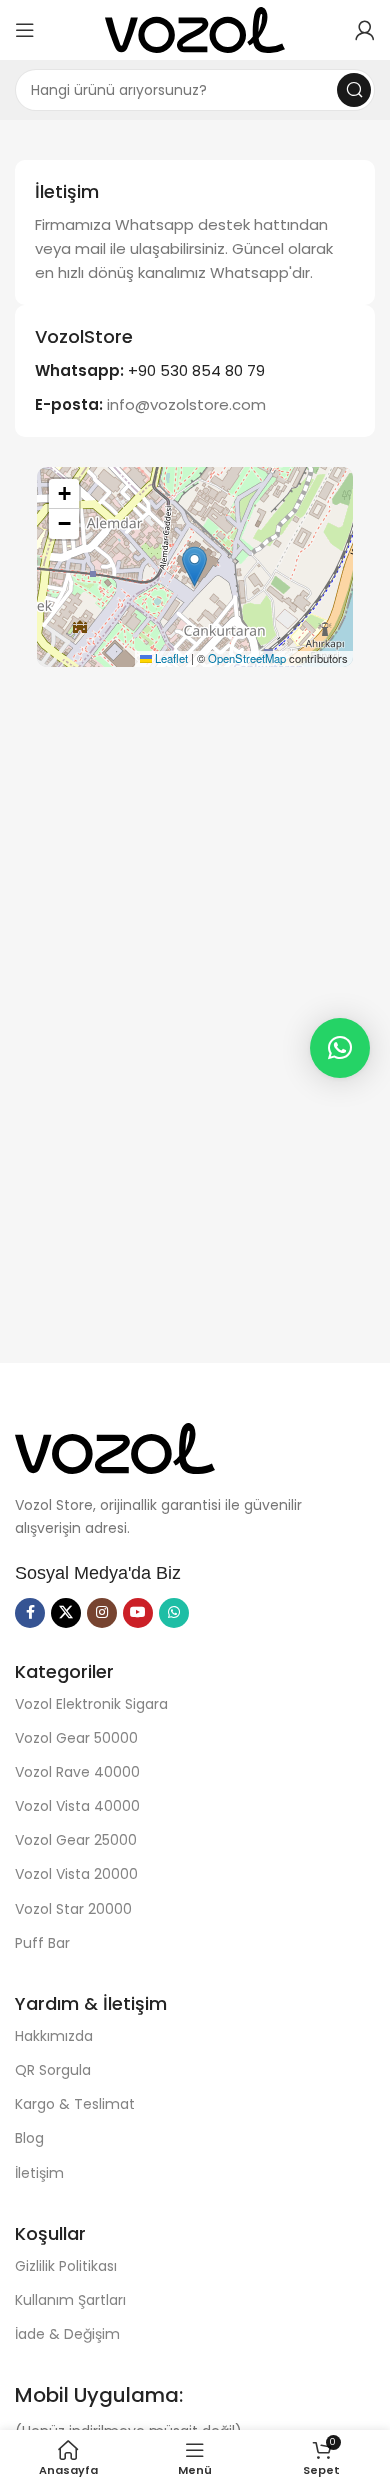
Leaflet (170, 658)
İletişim (39, 2173)
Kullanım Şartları (70, 2300)
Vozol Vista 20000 (76, 1874)
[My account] (365, 30)
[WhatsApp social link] (174, 1613)
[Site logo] (195, 28)
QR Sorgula (53, 2070)
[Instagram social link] (102, 1613)
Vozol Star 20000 (73, 1909)
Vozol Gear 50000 (76, 1738)
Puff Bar (42, 1943)
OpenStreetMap (247, 658)
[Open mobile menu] (25, 30)
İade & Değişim (67, 2334)
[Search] (354, 90)
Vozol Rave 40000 (77, 1772)
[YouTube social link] (138, 1613)
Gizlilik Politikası (66, 2266)
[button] (194, 566)
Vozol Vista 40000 (77, 1806)
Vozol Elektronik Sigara (91, 1704)
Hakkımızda (54, 2036)
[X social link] (66, 1613)
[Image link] (115, 1446)
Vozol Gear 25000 (76, 1840)
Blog (29, 2138)
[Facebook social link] (30, 1613)
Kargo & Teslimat (75, 2104)
